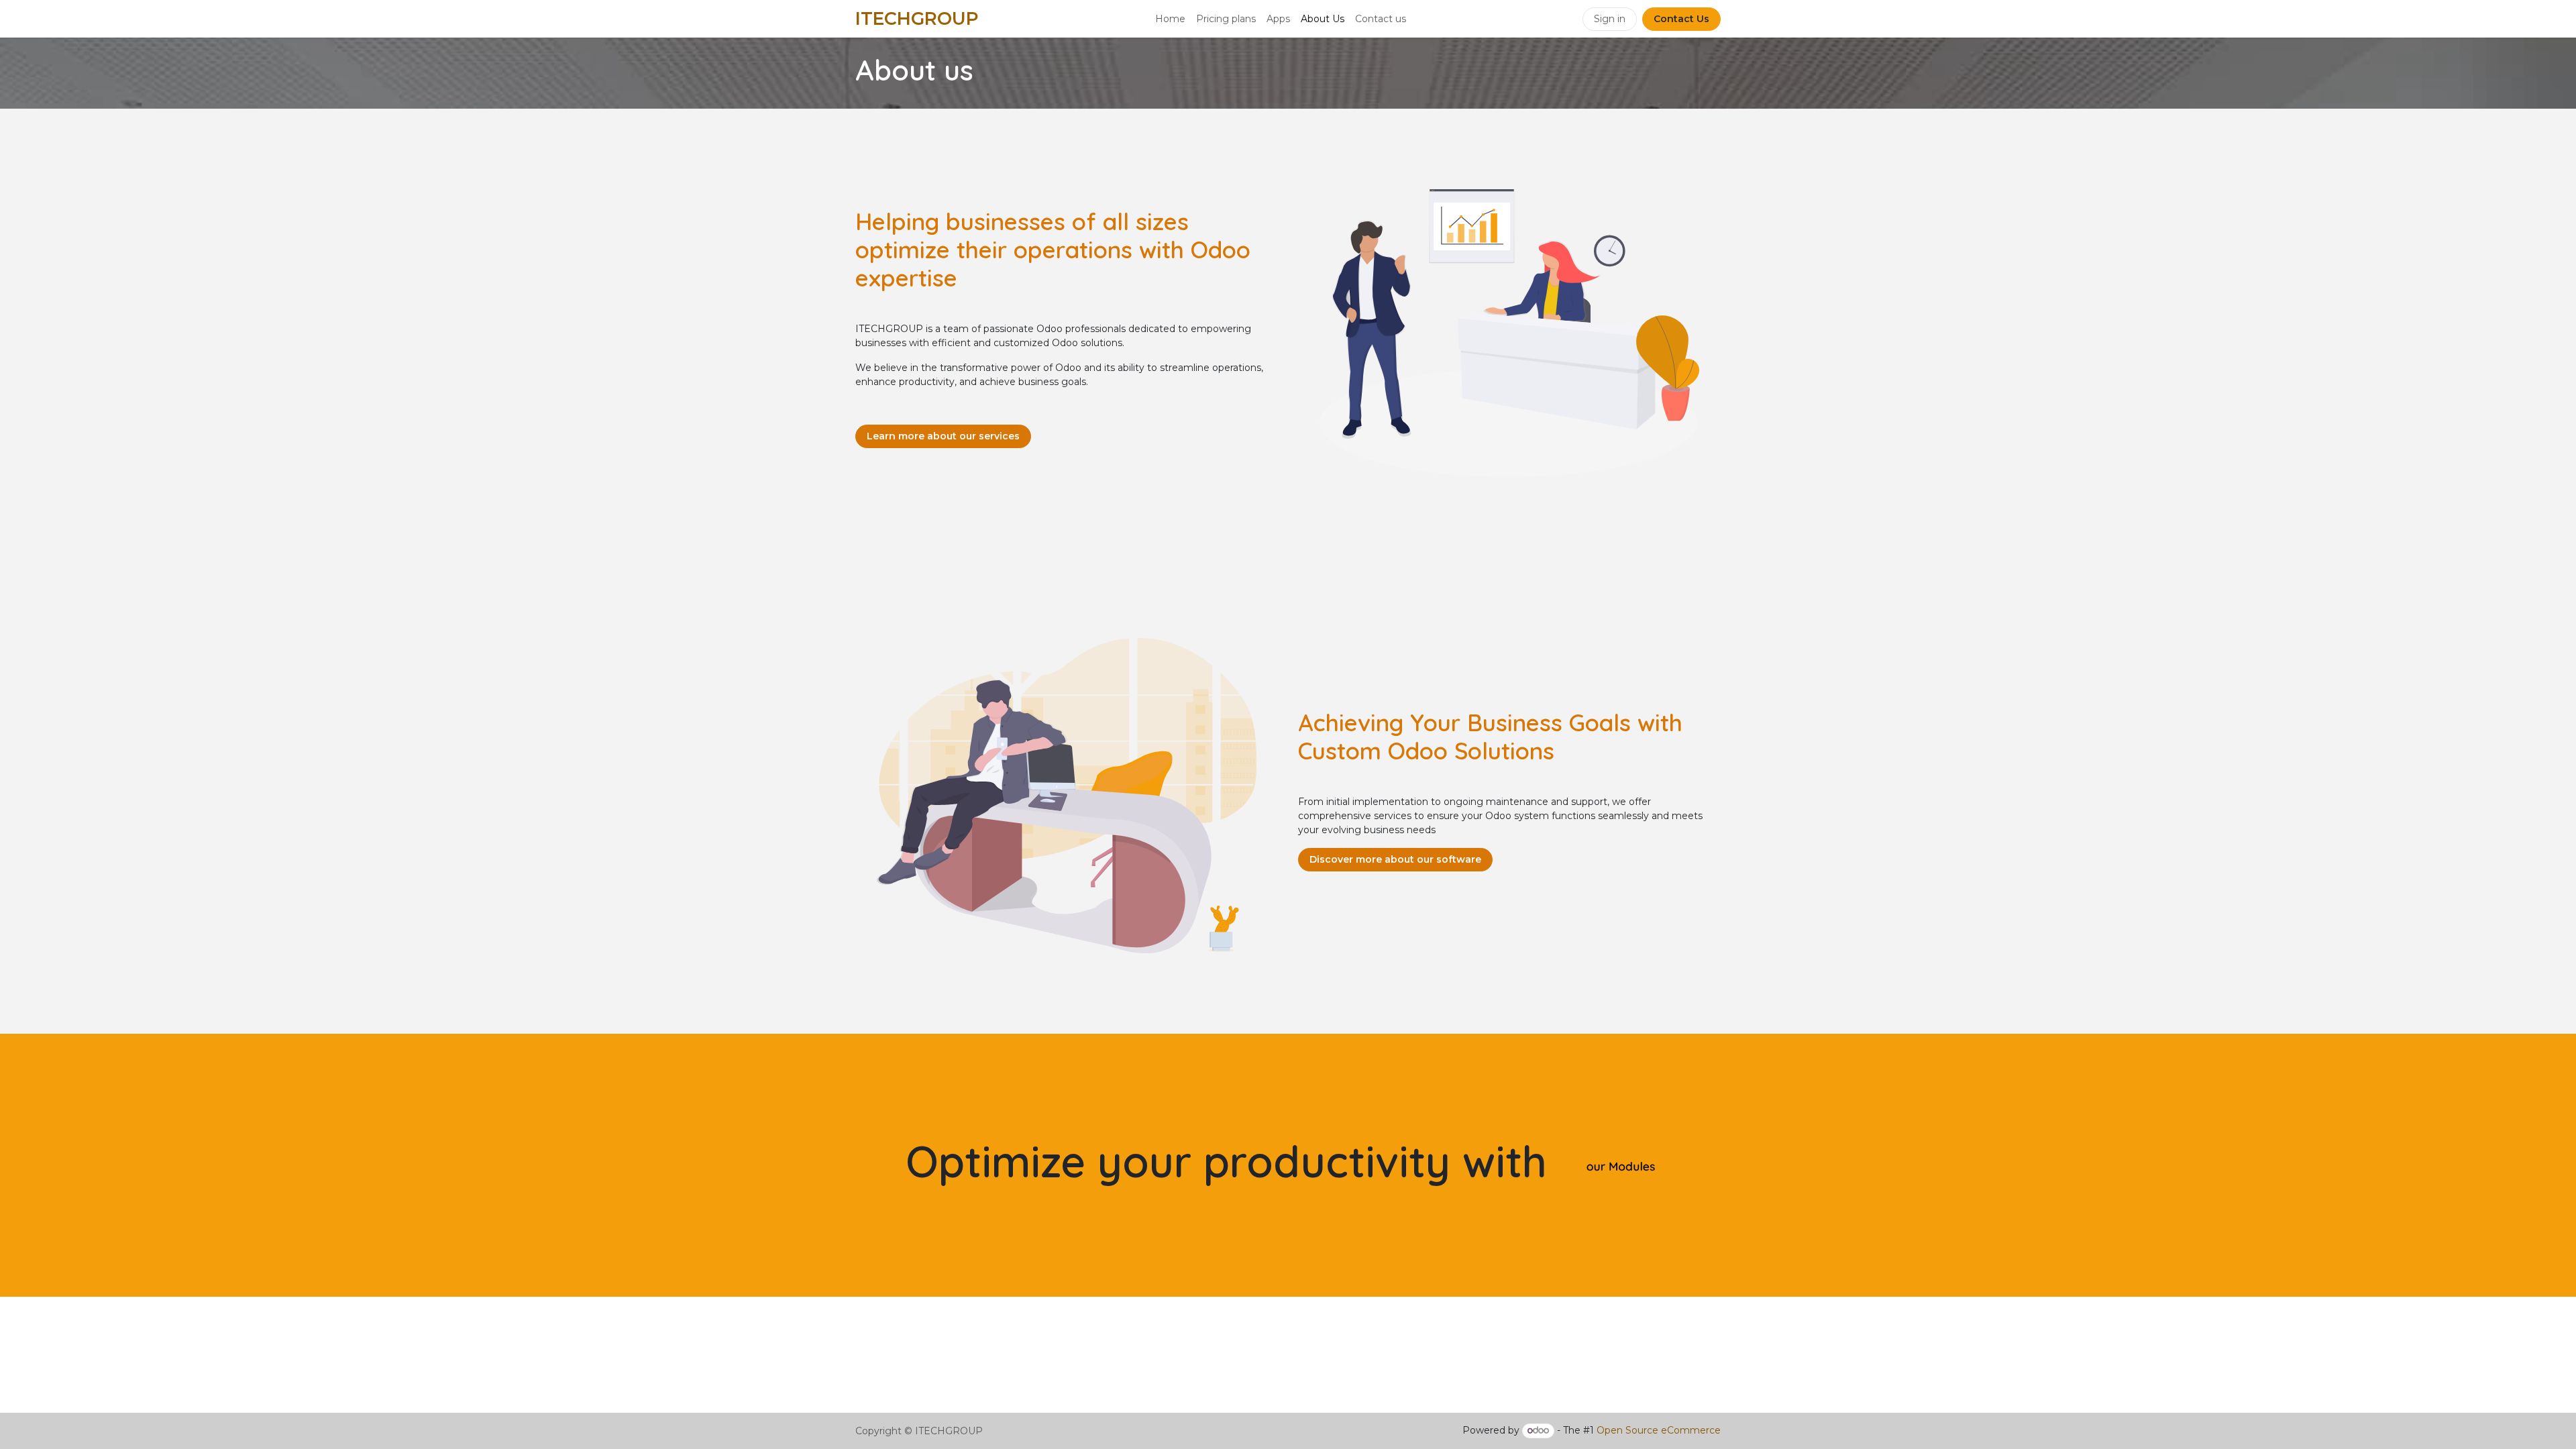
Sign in (1610, 19)
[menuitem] (1170, 19)
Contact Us (1681, 19)
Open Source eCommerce (1659, 1430)
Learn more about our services (943, 436)
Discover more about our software (1395, 859)
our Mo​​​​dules (1621, 1167)
